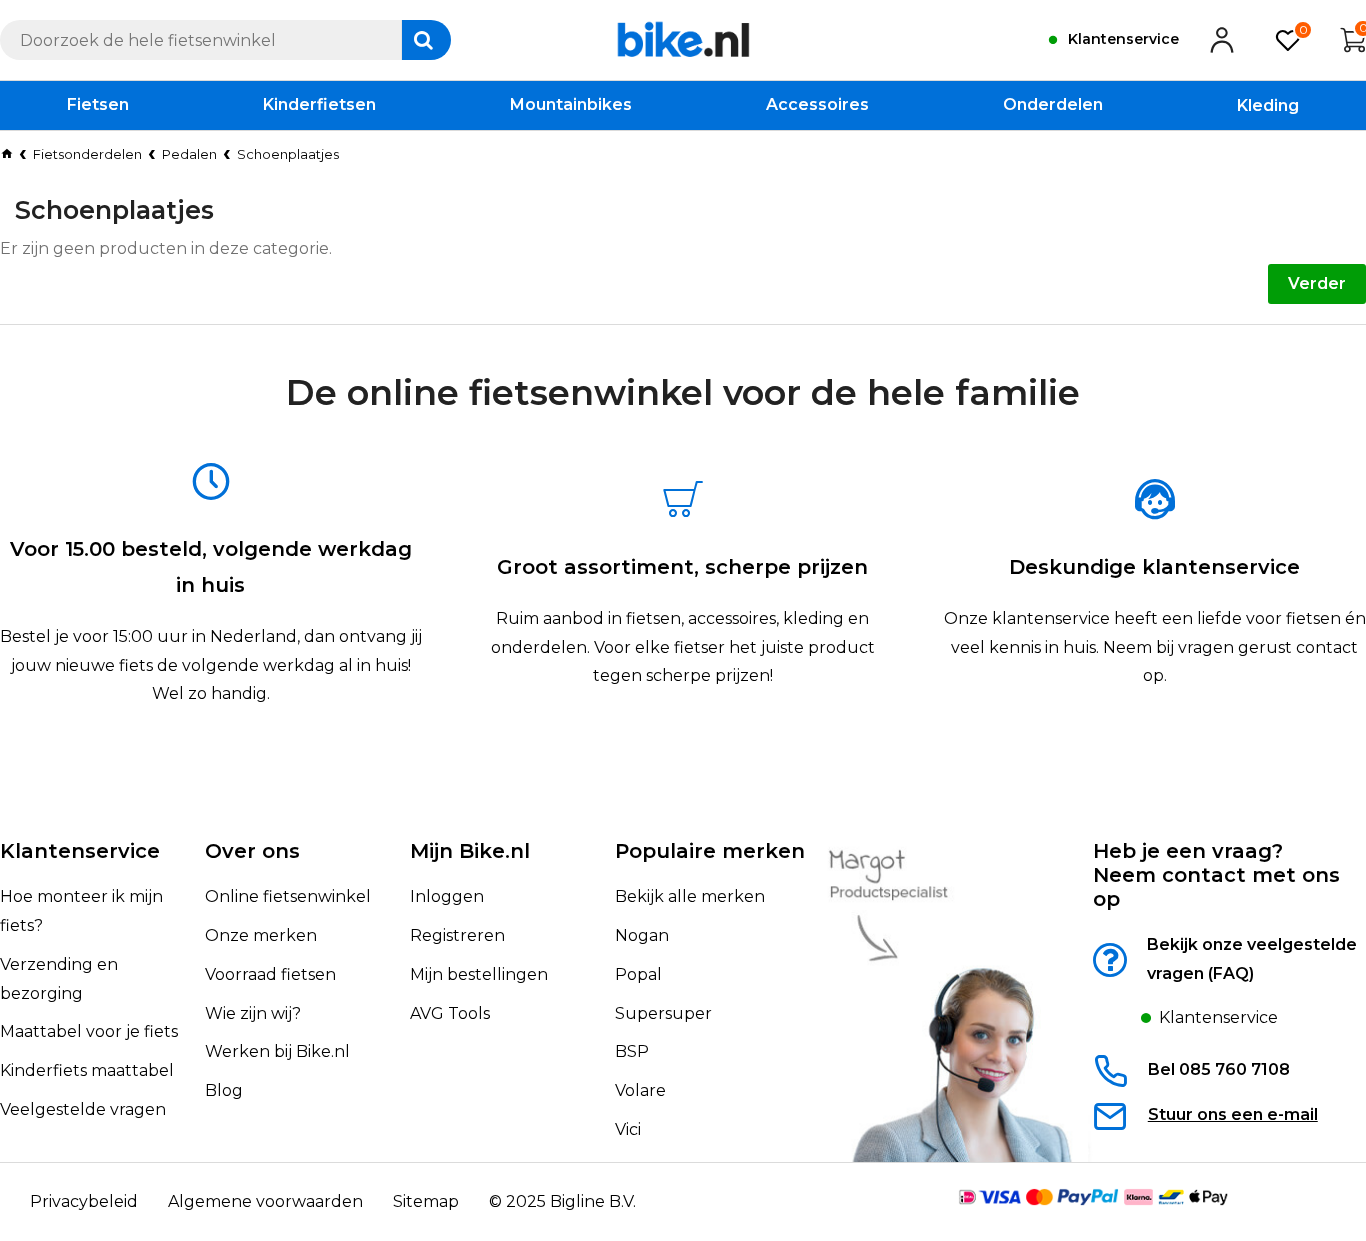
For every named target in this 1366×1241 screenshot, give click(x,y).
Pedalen (189, 154)
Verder (1317, 283)
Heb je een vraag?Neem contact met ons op (1216, 875)
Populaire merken (710, 851)
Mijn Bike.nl (470, 851)
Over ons (252, 851)
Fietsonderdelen (87, 154)
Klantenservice (80, 851)
